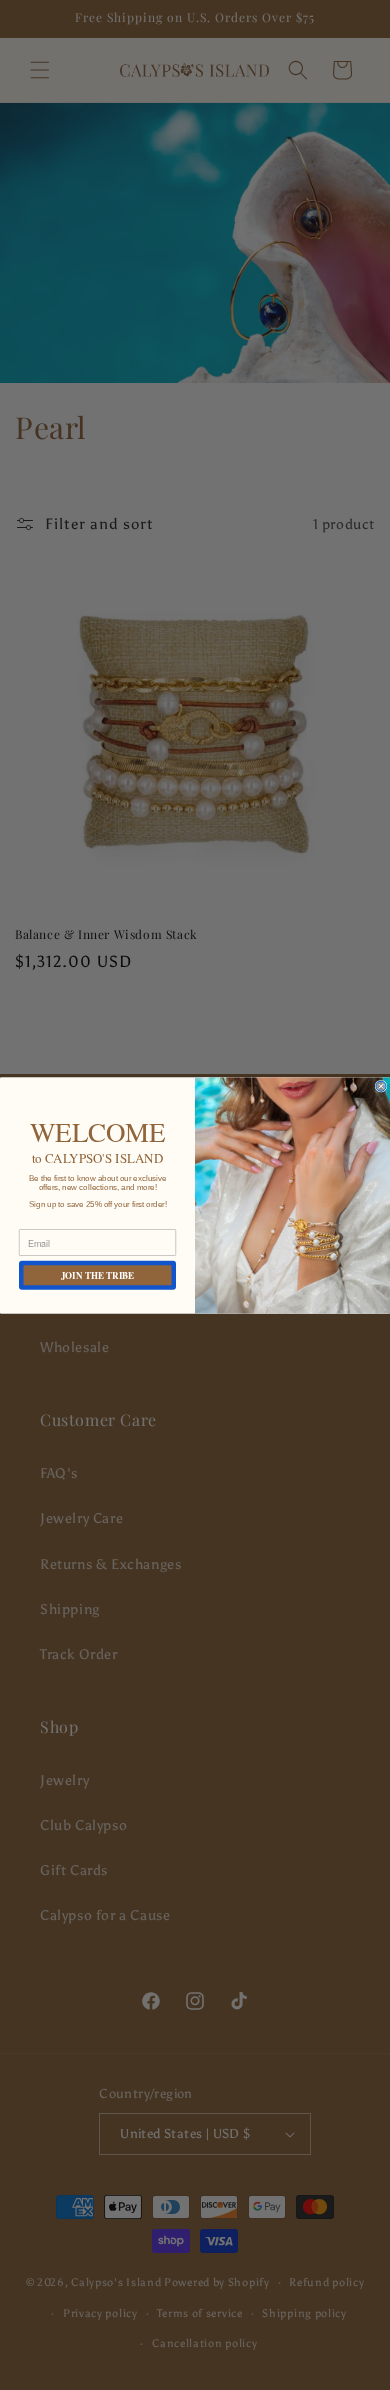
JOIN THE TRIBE (98, 1274)
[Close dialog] (381, 1086)
